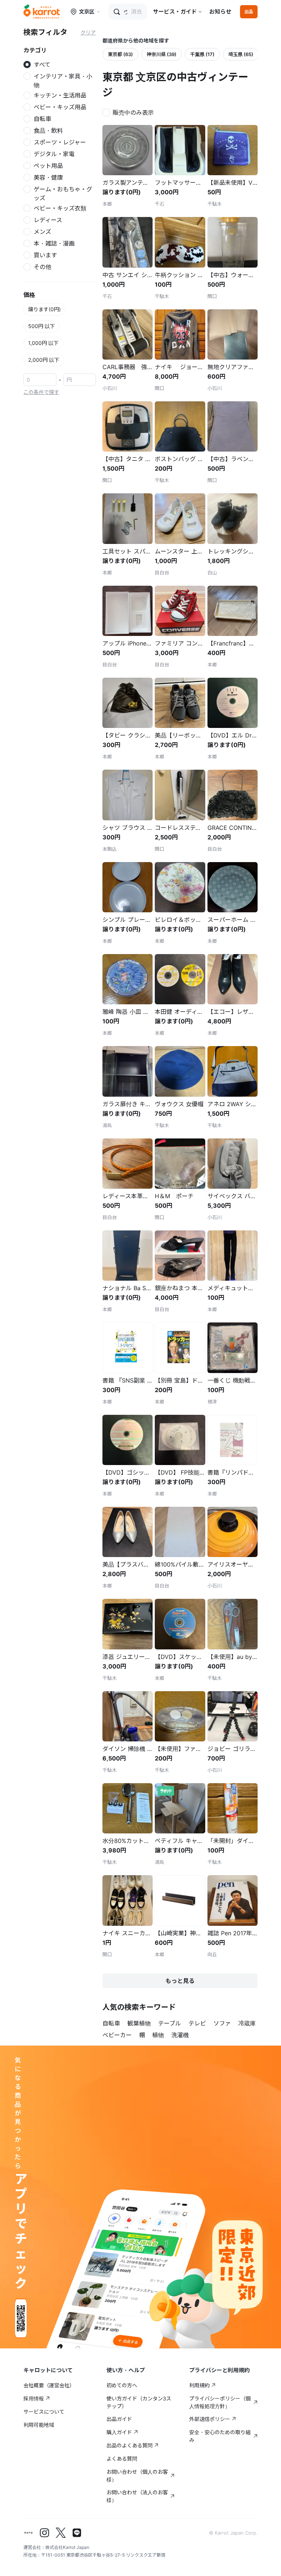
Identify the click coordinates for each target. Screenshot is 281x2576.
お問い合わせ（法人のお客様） (137, 2496)
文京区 (87, 12)
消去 (136, 12)
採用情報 (34, 2398)
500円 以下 (42, 326)
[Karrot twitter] (61, 2533)
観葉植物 (139, 2023)
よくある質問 (122, 2459)
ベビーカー (117, 2035)
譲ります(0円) (44, 309)
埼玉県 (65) (241, 54)
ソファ (222, 2023)
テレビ (197, 2023)
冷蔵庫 (247, 2023)
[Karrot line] (77, 2533)
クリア (88, 32)
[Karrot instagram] (45, 2533)
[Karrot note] (29, 2533)
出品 (249, 12)
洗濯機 (180, 2035)
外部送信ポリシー (210, 2419)
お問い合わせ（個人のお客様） (137, 2476)
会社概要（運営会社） (49, 2385)
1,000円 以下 (43, 343)
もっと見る (180, 1981)
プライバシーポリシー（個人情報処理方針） (220, 2402)
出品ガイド (119, 2419)
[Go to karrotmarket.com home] (42, 12)
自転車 (111, 2023)
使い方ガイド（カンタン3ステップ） (139, 2402)
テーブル (170, 2023)
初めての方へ (122, 2385)
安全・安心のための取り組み (220, 2436)
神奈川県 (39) (162, 54)
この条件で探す (41, 392)
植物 (158, 2035)
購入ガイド (119, 2432)
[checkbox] (130, 112)
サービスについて (44, 2412)
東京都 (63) (120, 54)
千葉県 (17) (202, 54)
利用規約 (199, 2385)
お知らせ (220, 12)
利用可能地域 (39, 2425)
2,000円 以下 (44, 360)
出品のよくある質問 (130, 2445)
